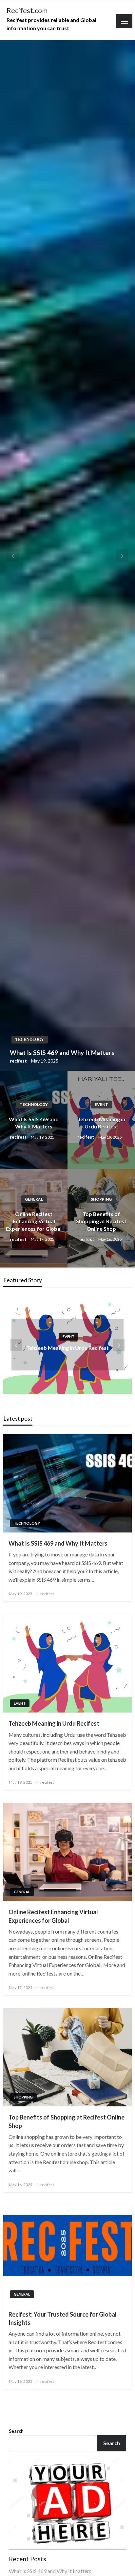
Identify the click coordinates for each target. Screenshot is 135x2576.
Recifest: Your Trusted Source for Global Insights (63, 2318)
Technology (30, 1040)
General (34, 1199)
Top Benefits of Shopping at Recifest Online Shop (101, 1221)
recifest (19, 1061)
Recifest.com (27, 10)
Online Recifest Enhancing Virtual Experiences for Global (34, 1221)
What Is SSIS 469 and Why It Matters (62, 1053)
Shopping (101, 1199)
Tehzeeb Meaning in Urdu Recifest (101, 1123)
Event (101, 1104)
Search (16, 2431)
